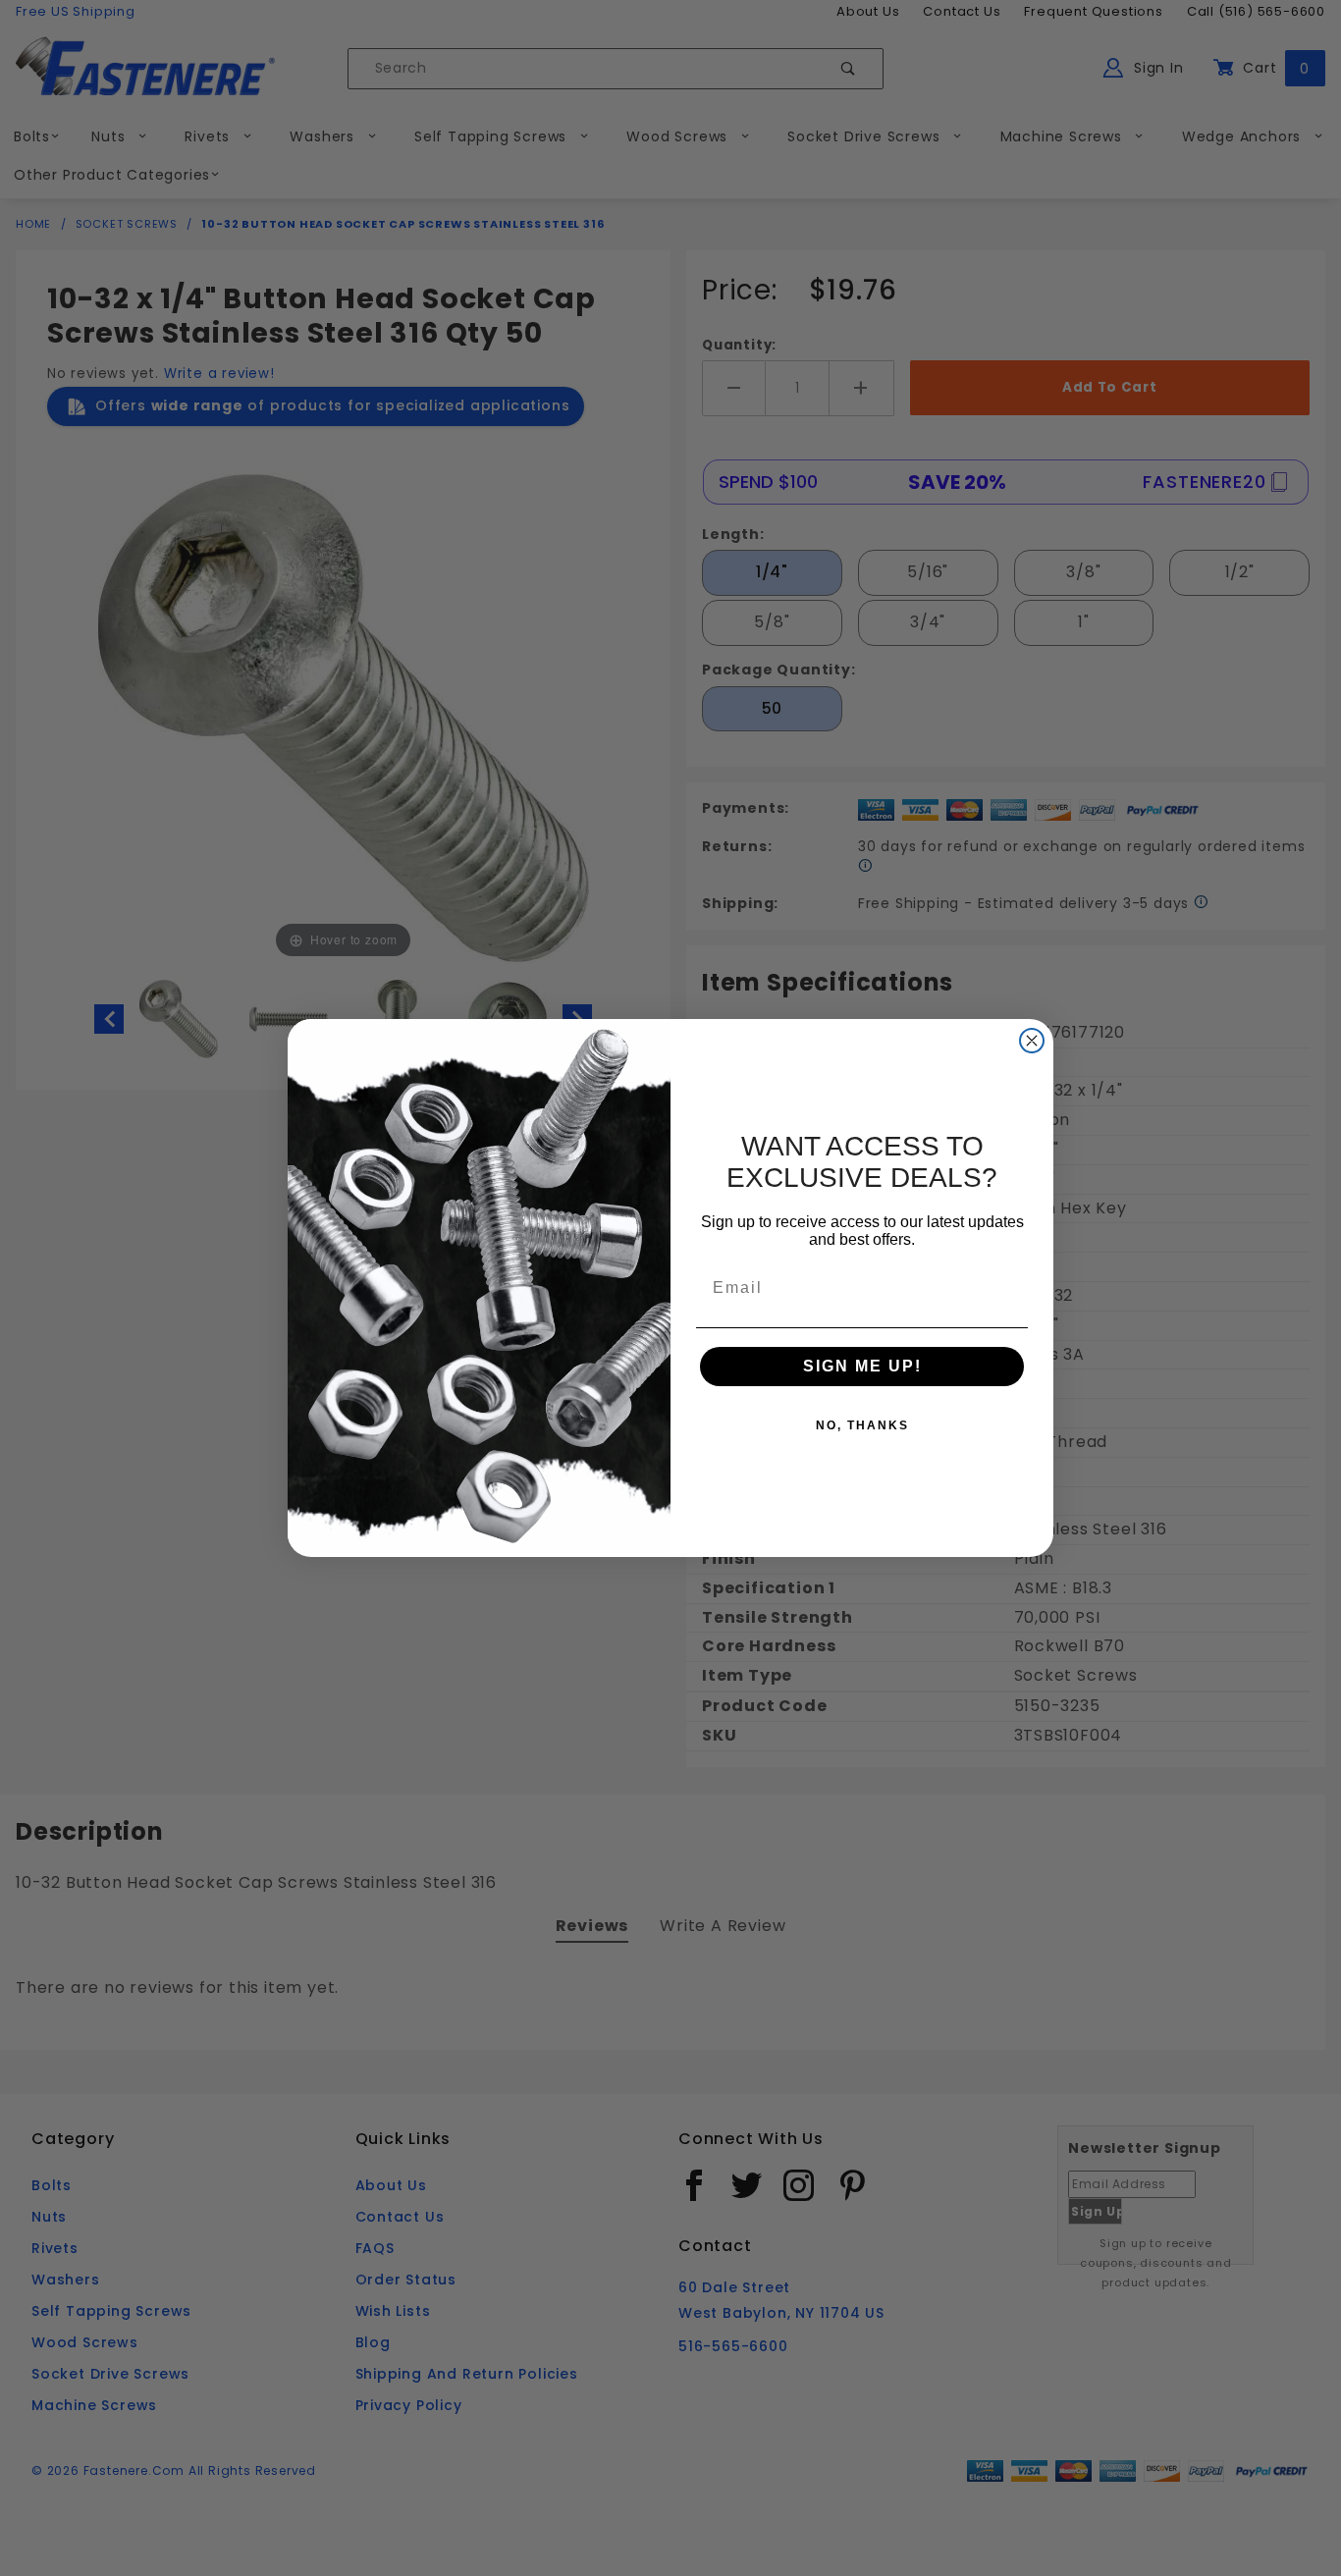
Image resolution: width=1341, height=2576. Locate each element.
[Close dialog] (1032, 1041)
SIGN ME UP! (862, 1366)
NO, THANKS (862, 1425)
